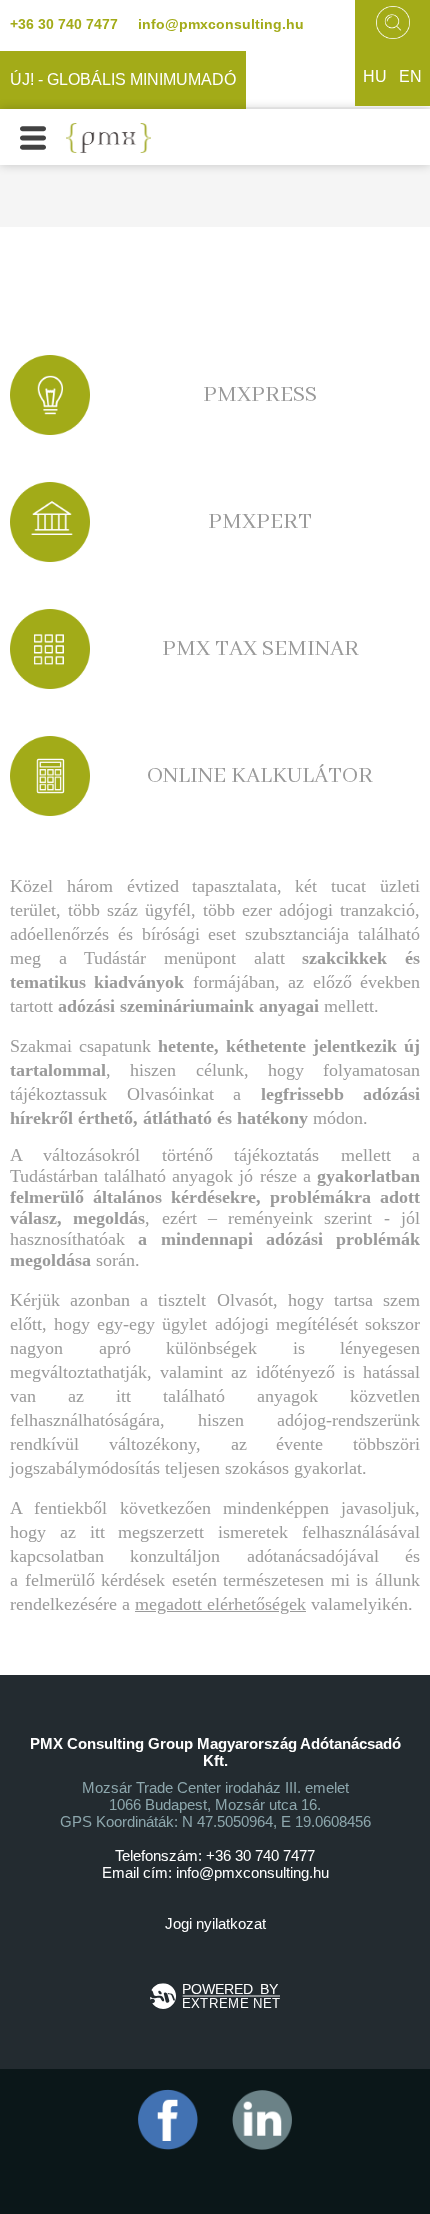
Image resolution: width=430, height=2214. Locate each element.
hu (375, 76)
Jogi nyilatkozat (215, 1923)
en (410, 76)
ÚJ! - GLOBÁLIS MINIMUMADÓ (123, 79)
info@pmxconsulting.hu (221, 24)
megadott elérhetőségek (220, 1604)
